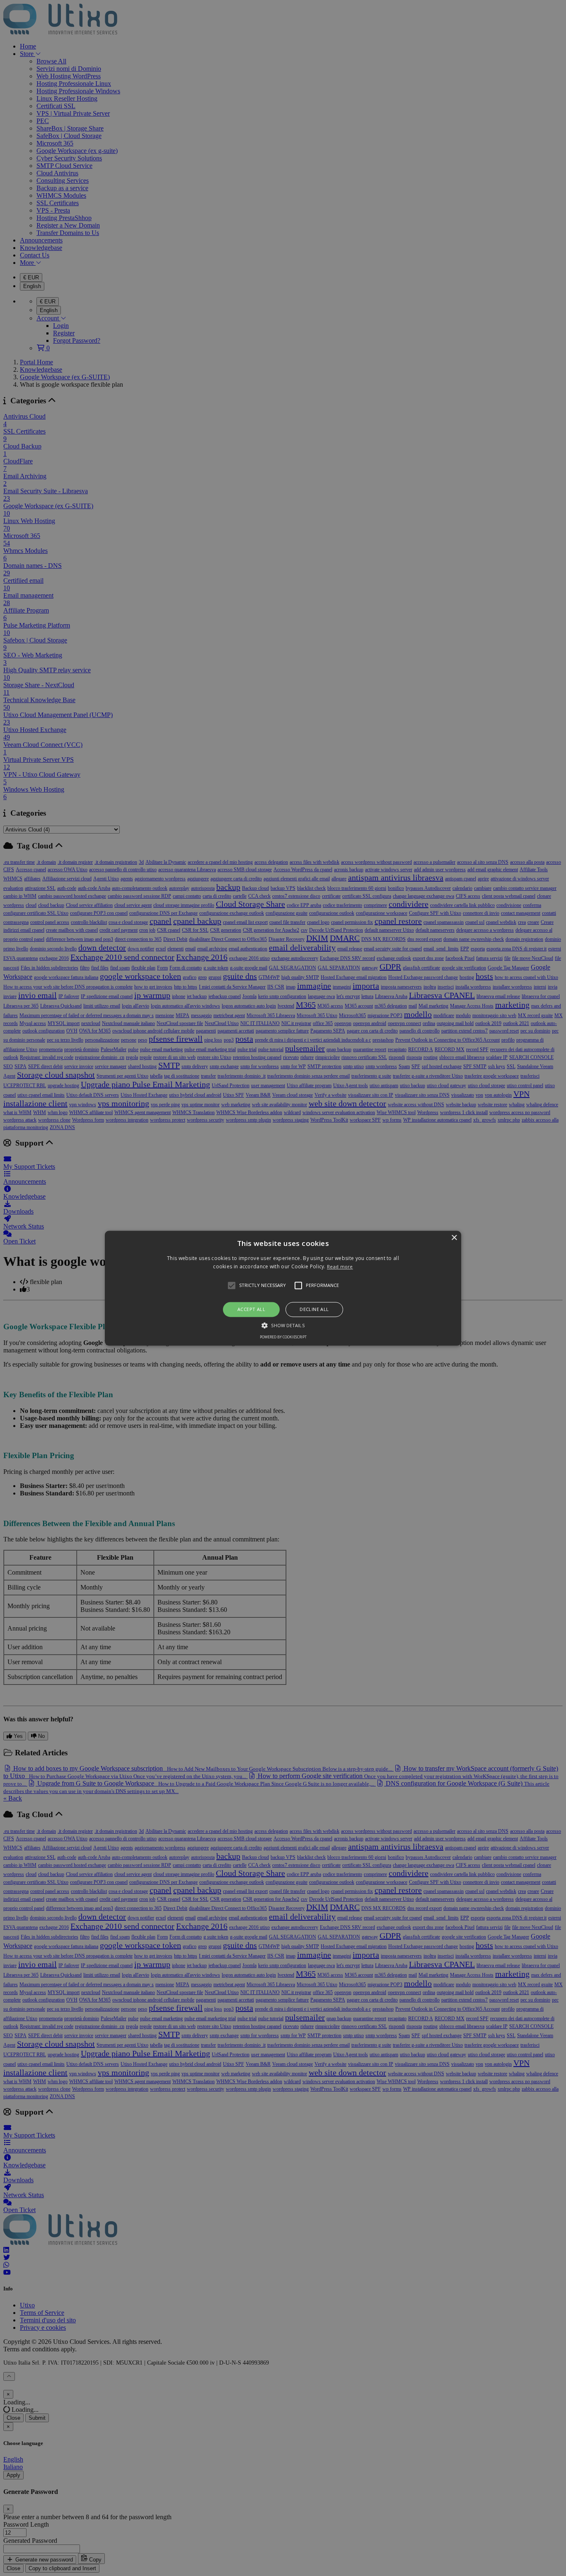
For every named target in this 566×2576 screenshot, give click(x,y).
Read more (340, 1266)
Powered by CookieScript (283, 1337)
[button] (283, 1288)
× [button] (454, 1238)
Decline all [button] (314, 1310)
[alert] (283, 1288)
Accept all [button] (251, 1310)
